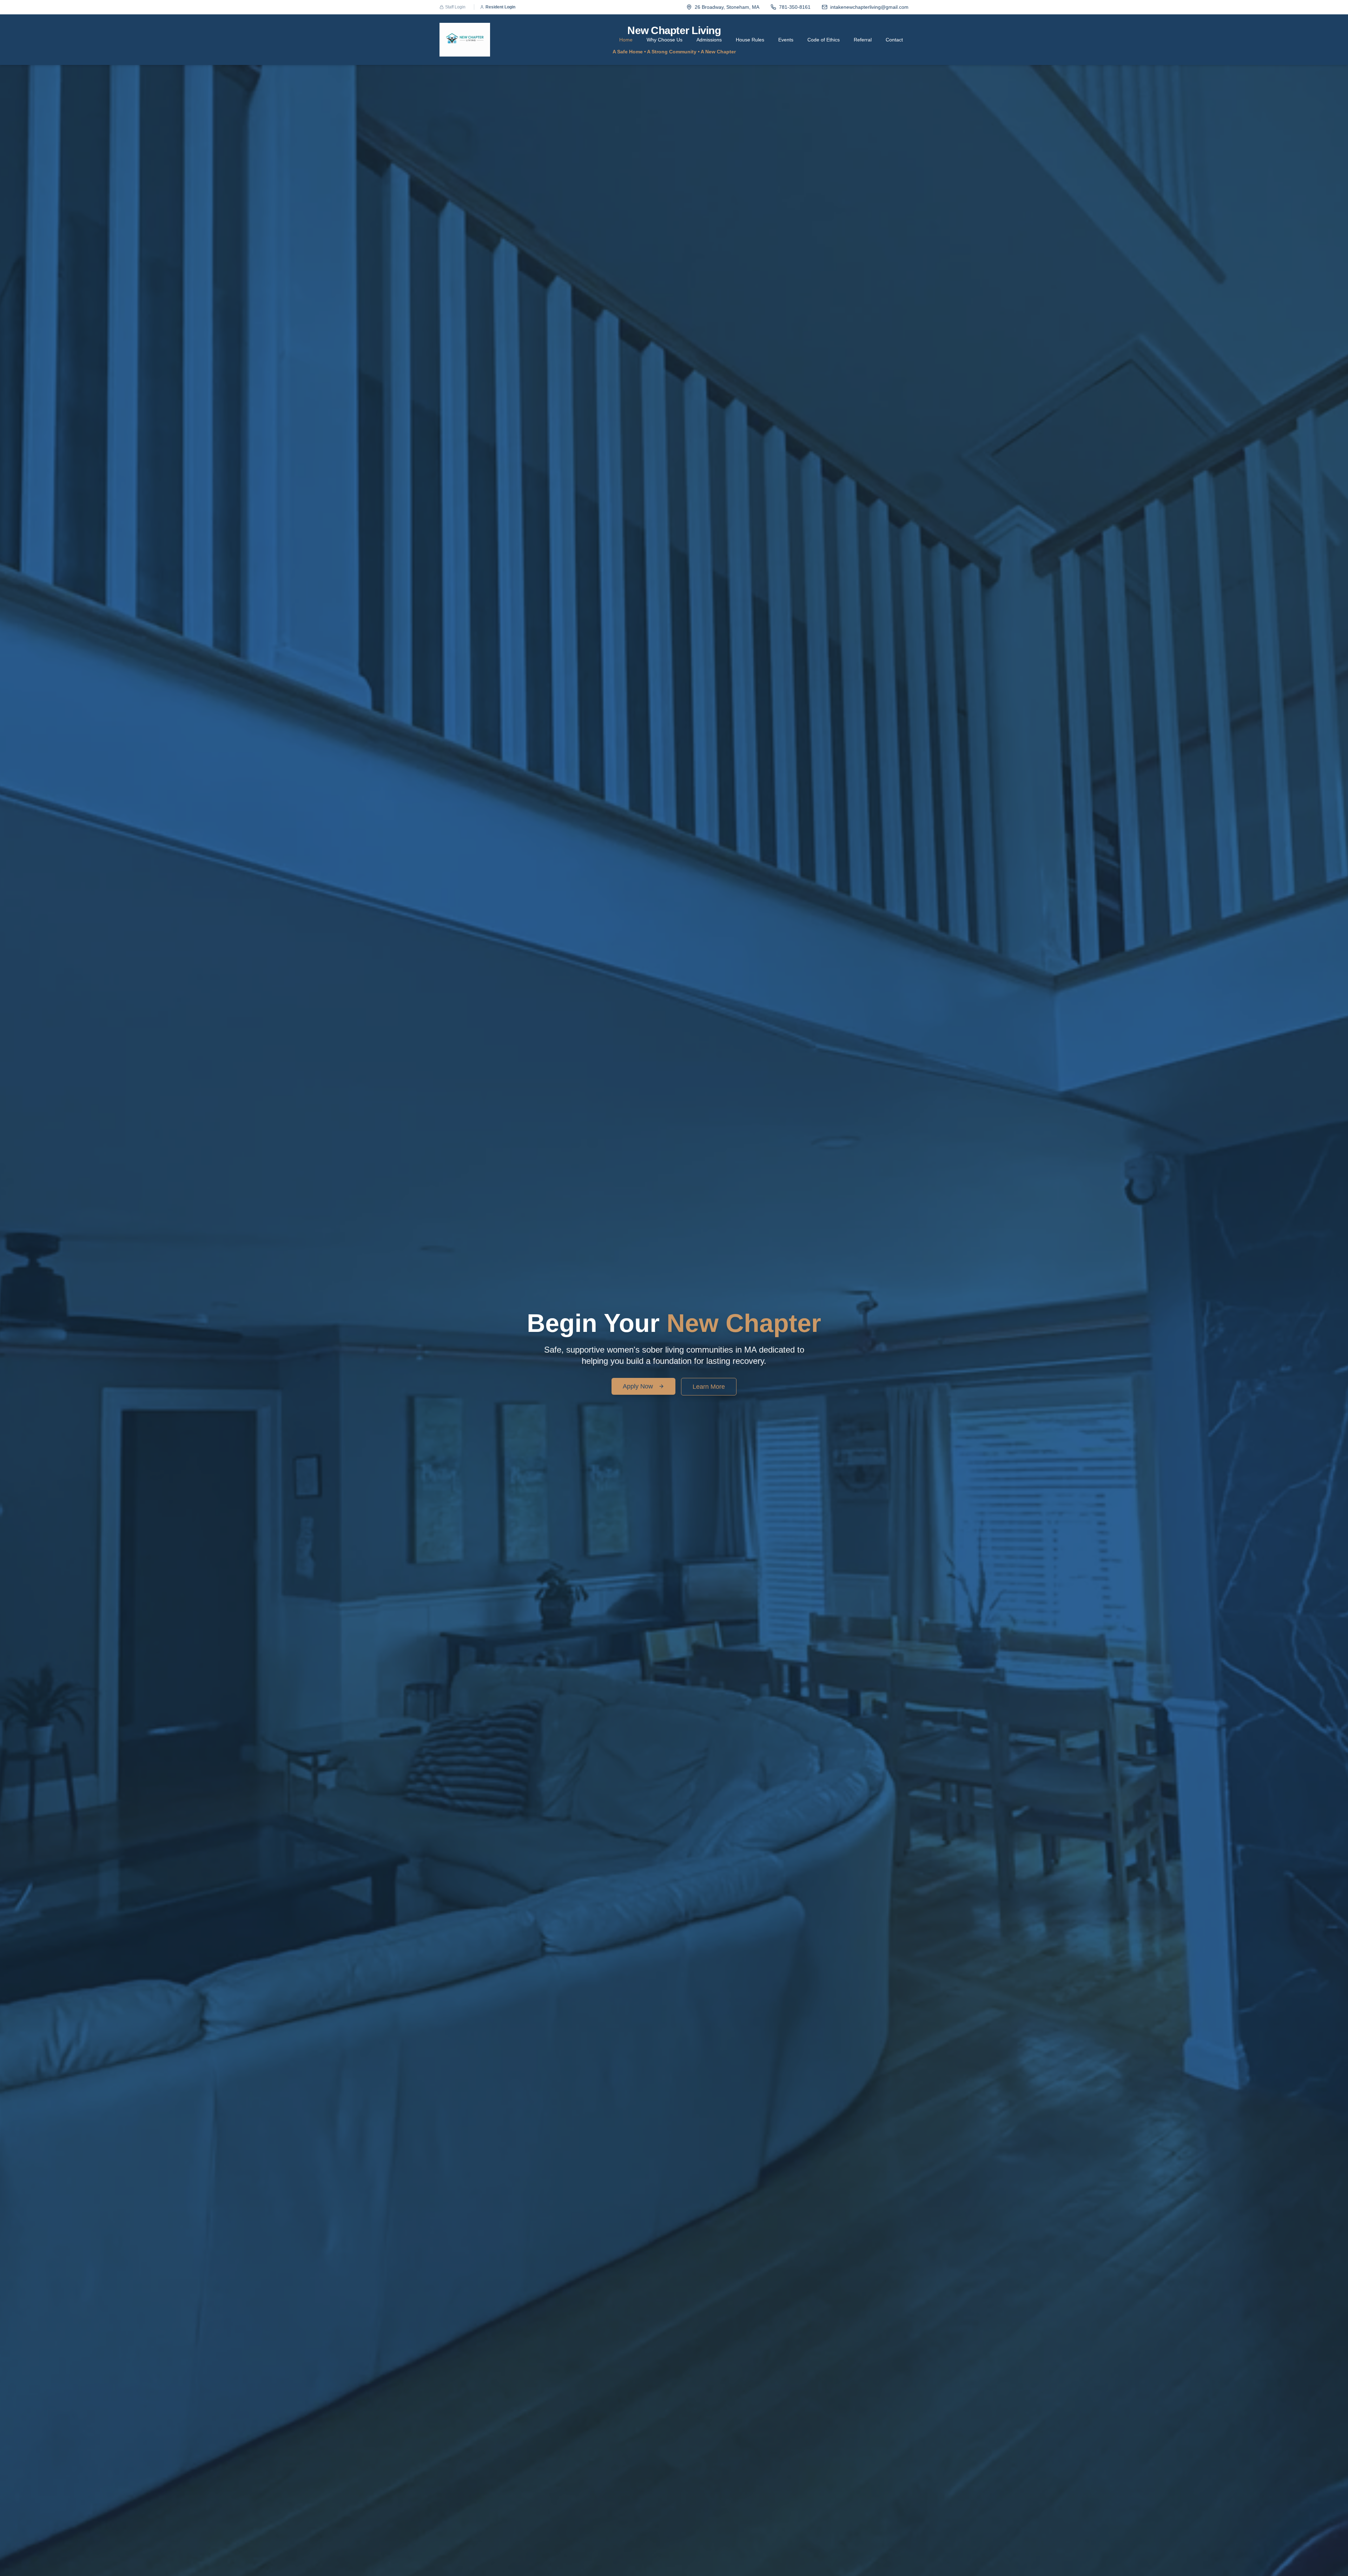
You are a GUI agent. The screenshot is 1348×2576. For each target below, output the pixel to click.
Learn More (709, 1387)
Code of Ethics (824, 40)
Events (786, 40)
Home (626, 40)
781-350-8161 (795, 7)
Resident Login (500, 7)
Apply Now (638, 1386)
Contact (894, 40)
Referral (863, 40)
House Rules (750, 40)
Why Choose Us (665, 40)
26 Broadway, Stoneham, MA (727, 7)
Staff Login (455, 7)
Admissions (709, 40)
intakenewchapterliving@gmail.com (869, 7)
